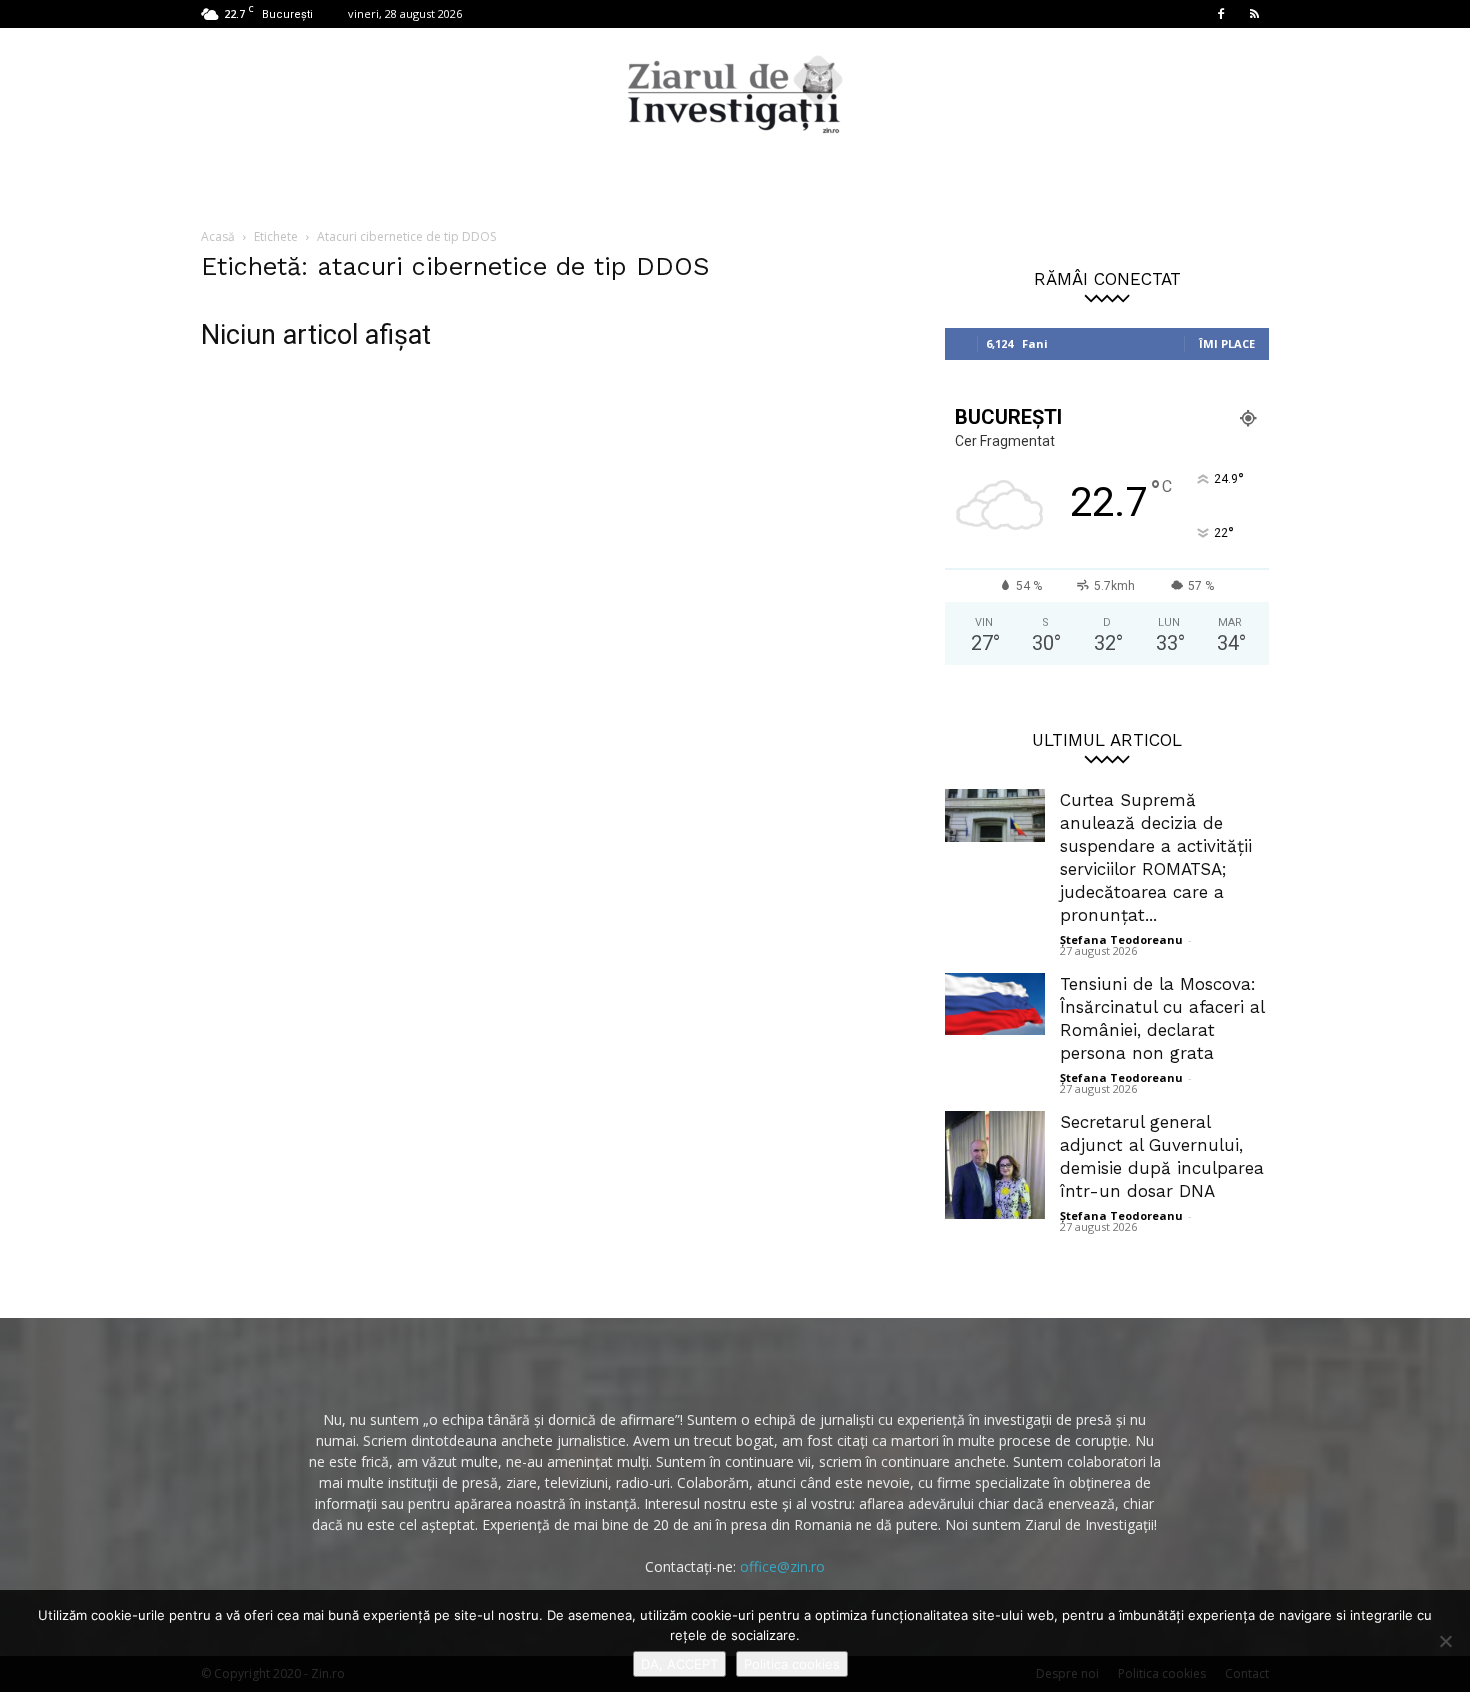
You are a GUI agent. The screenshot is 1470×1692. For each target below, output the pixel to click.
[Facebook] (1221, 14)
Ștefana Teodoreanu (1121, 939)
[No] (1445, 1641)
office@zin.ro (782, 1566)
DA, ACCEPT (679, 1664)
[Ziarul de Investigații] (735, 94)
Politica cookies (792, 1664)
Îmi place (1227, 343)
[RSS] (1254, 14)
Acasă (218, 236)
